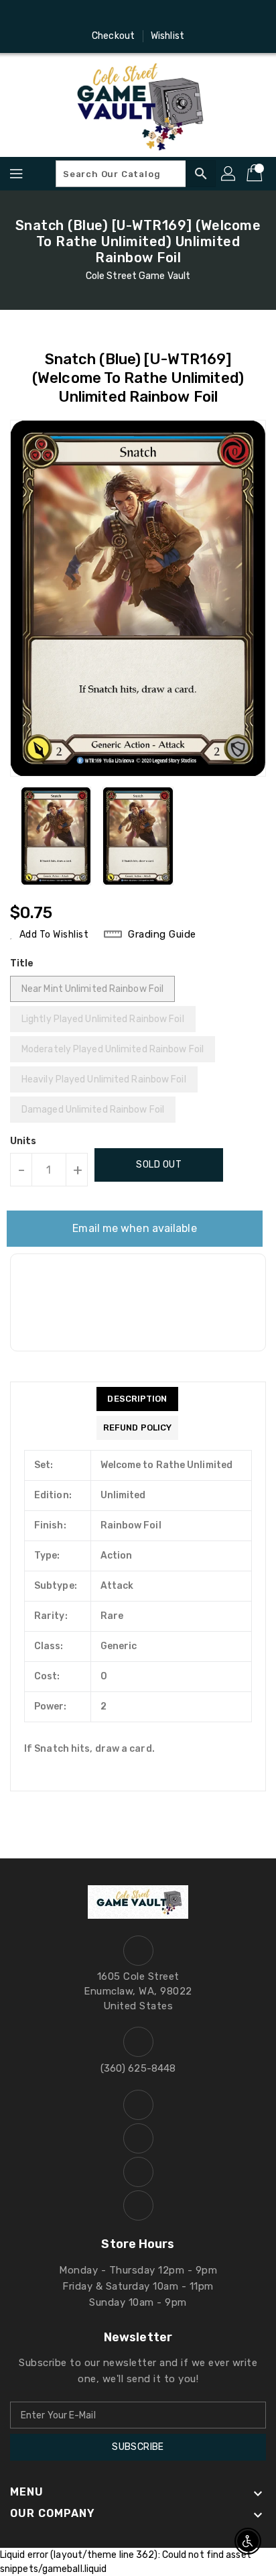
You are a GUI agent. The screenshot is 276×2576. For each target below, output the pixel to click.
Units (23, 1141)
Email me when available (134, 1228)
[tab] (137, 1399)
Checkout (113, 36)
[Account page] (229, 174)
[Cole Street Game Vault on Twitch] (176, 15)
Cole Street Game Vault (138, 276)
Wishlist (167, 36)
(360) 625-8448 (138, 2068)
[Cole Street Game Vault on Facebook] (100, 15)
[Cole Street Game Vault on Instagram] (125, 15)
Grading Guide (162, 934)
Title (22, 963)
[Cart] (256, 174)
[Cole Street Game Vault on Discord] (151, 15)
